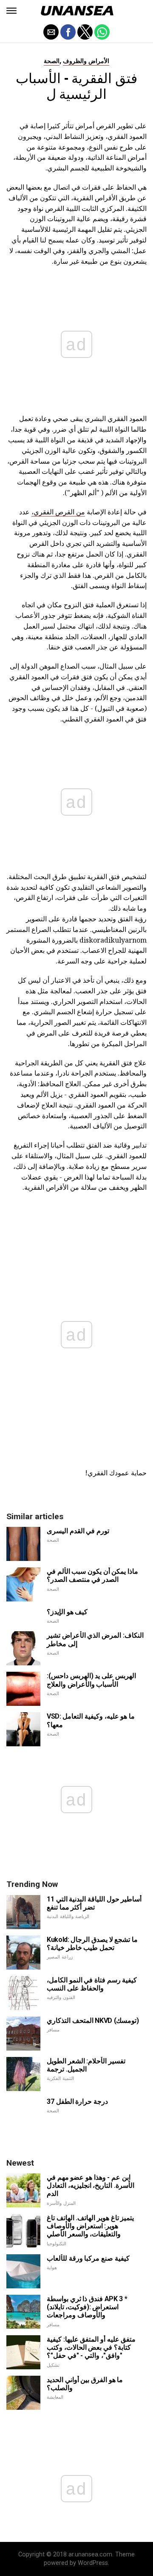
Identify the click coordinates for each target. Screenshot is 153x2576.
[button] (11, 11)
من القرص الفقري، (58, 512)
